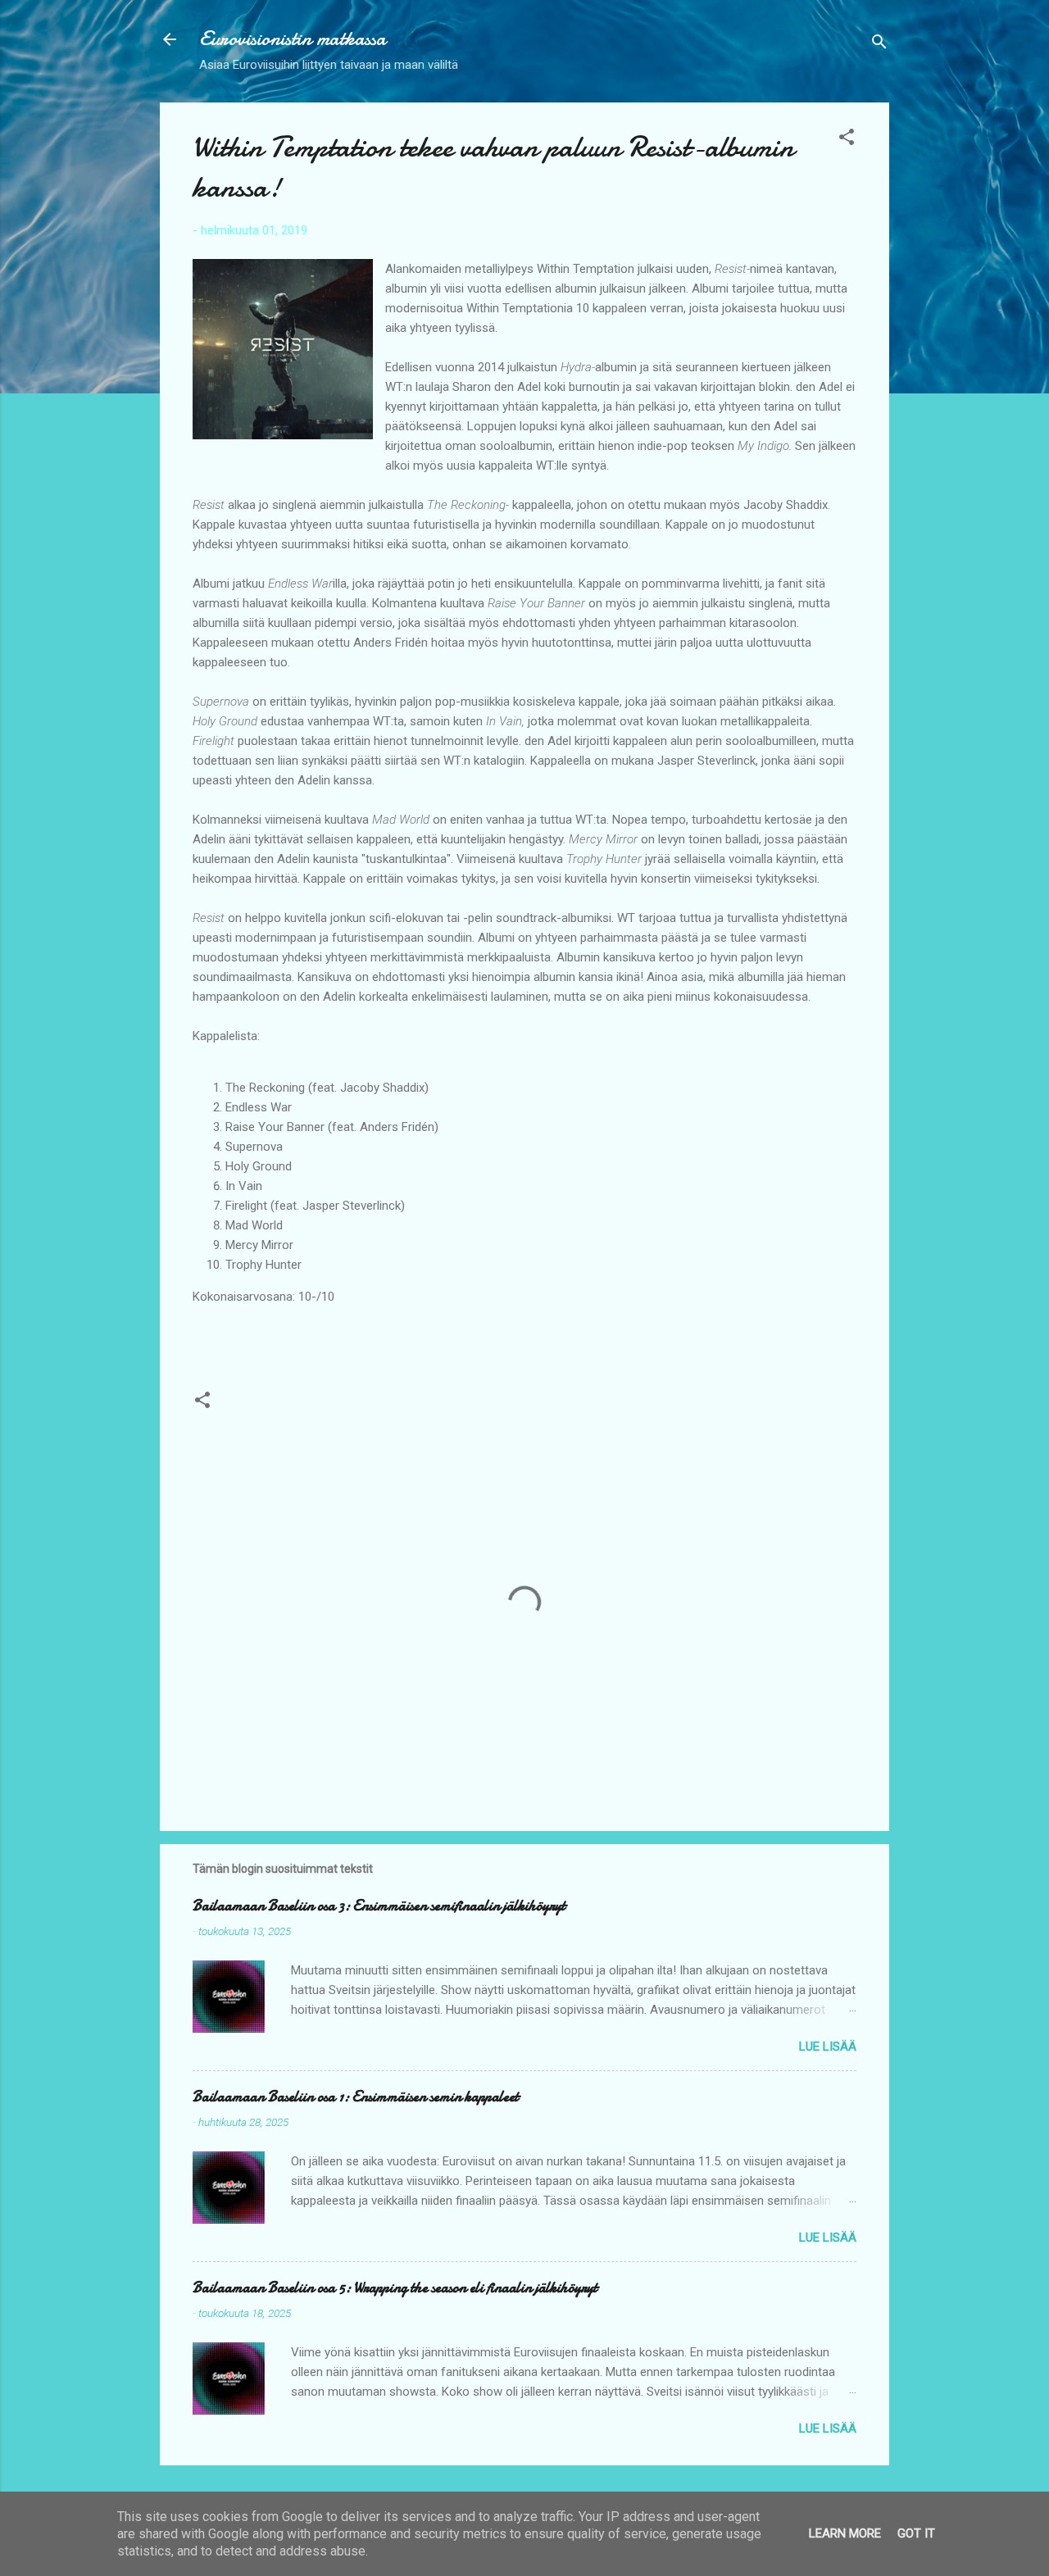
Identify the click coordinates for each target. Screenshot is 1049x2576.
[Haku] (879, 45)
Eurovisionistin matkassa (293, 39)
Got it (916, 2533)
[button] (847, 140)
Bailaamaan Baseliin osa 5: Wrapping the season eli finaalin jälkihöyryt (395, 2288)
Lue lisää (828, 2047)
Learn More (845, 2533)
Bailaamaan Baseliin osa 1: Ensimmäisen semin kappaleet (356, 2097)
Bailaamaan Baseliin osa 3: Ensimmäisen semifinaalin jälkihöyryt (379, 1906)
